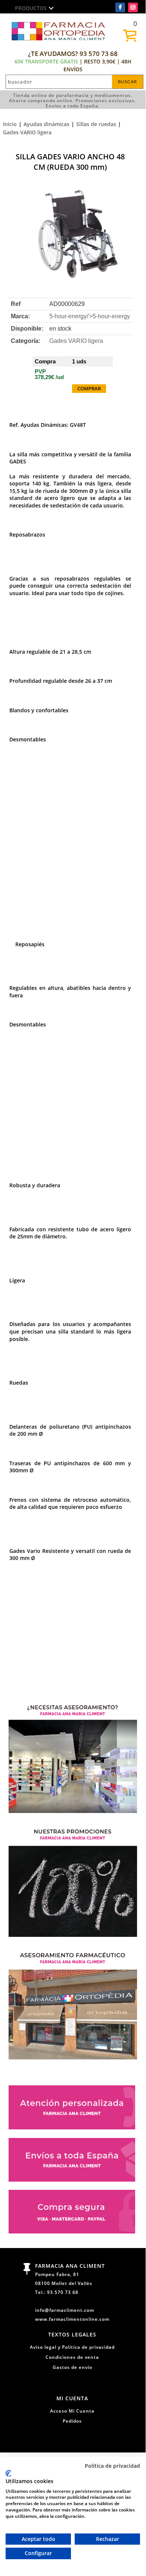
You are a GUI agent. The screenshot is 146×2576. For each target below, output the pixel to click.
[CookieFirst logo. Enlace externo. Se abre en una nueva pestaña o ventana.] (8, 2473)
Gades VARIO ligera (27, 132)
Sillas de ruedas (96, 124)
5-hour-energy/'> (90, 316)
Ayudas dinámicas (46, 124)
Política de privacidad (112, 2466)
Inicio (10, 124)
